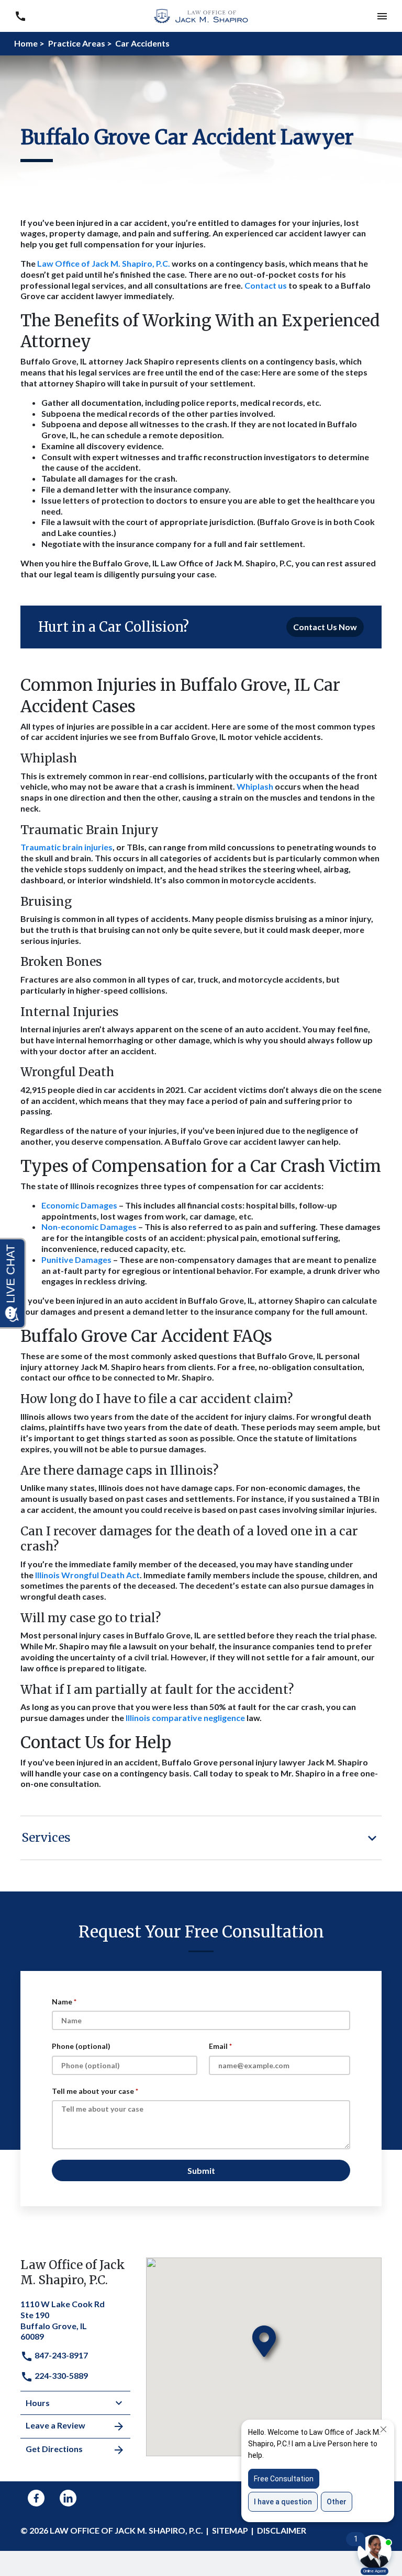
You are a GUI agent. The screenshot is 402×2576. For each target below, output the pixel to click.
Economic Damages (79, 1205)
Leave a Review (55, 2425)
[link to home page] (201, 15)
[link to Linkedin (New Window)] (68, 2498)
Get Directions (54, 2449)
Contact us (266, 285)
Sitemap (230, 2530)
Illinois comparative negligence (185, 1718)
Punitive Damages (76, 1259)
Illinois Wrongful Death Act (87, 1575)
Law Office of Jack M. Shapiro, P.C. (104, 263)
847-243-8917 (60, 2355)
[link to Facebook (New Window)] (36, 2498)
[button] (20, 16)
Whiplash (255, 786)
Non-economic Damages (89, 1227)
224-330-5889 (60, 2375)
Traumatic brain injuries (66, 847)
